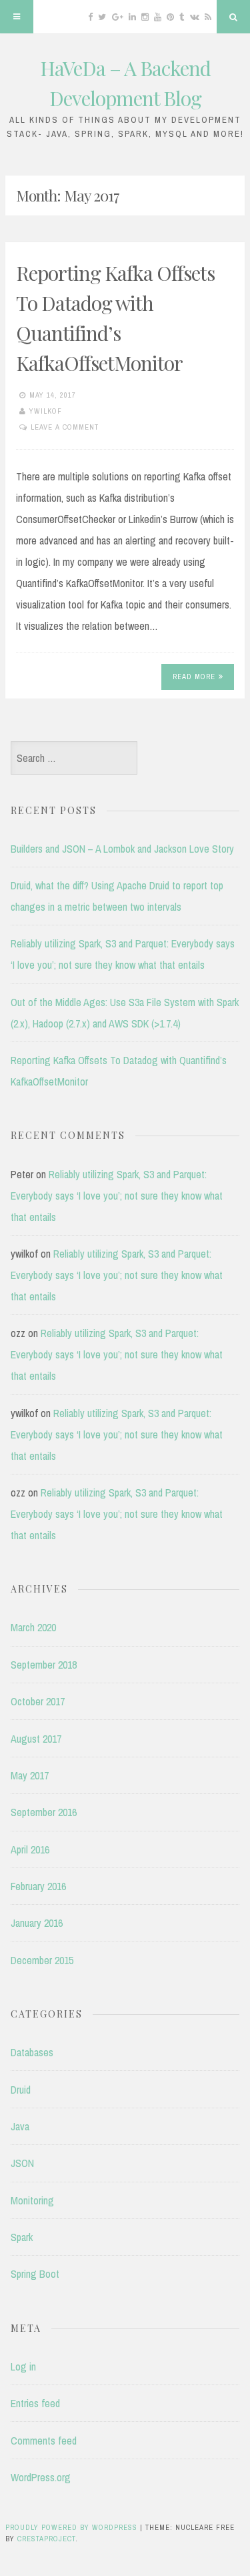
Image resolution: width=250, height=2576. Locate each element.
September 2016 (44, 1812)
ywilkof (46, 411)
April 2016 (30, 1849)
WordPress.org (41, 2477)
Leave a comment (65, 427)
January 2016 (37, 1923)
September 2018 (44, 1665)
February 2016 (38, 1886)
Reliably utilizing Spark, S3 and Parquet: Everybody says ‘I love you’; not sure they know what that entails (117, 1196)
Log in (23, 2367)
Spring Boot (35, 2274)
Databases (32, 2052)
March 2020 (33, 1627)
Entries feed (35, 2403)
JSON (22, 2163)
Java (20, 2126)
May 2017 (30, 1775)
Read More (194, 677)
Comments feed (44, 2441)
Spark (22, 2237)
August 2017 (36, 1739)
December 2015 (42, 1960)
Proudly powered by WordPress (71, 2527)
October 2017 (38, 1701)
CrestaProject (46, 2539)
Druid (21, 2090)
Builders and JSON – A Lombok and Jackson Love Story (122, 849)
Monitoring (32, 2200)
